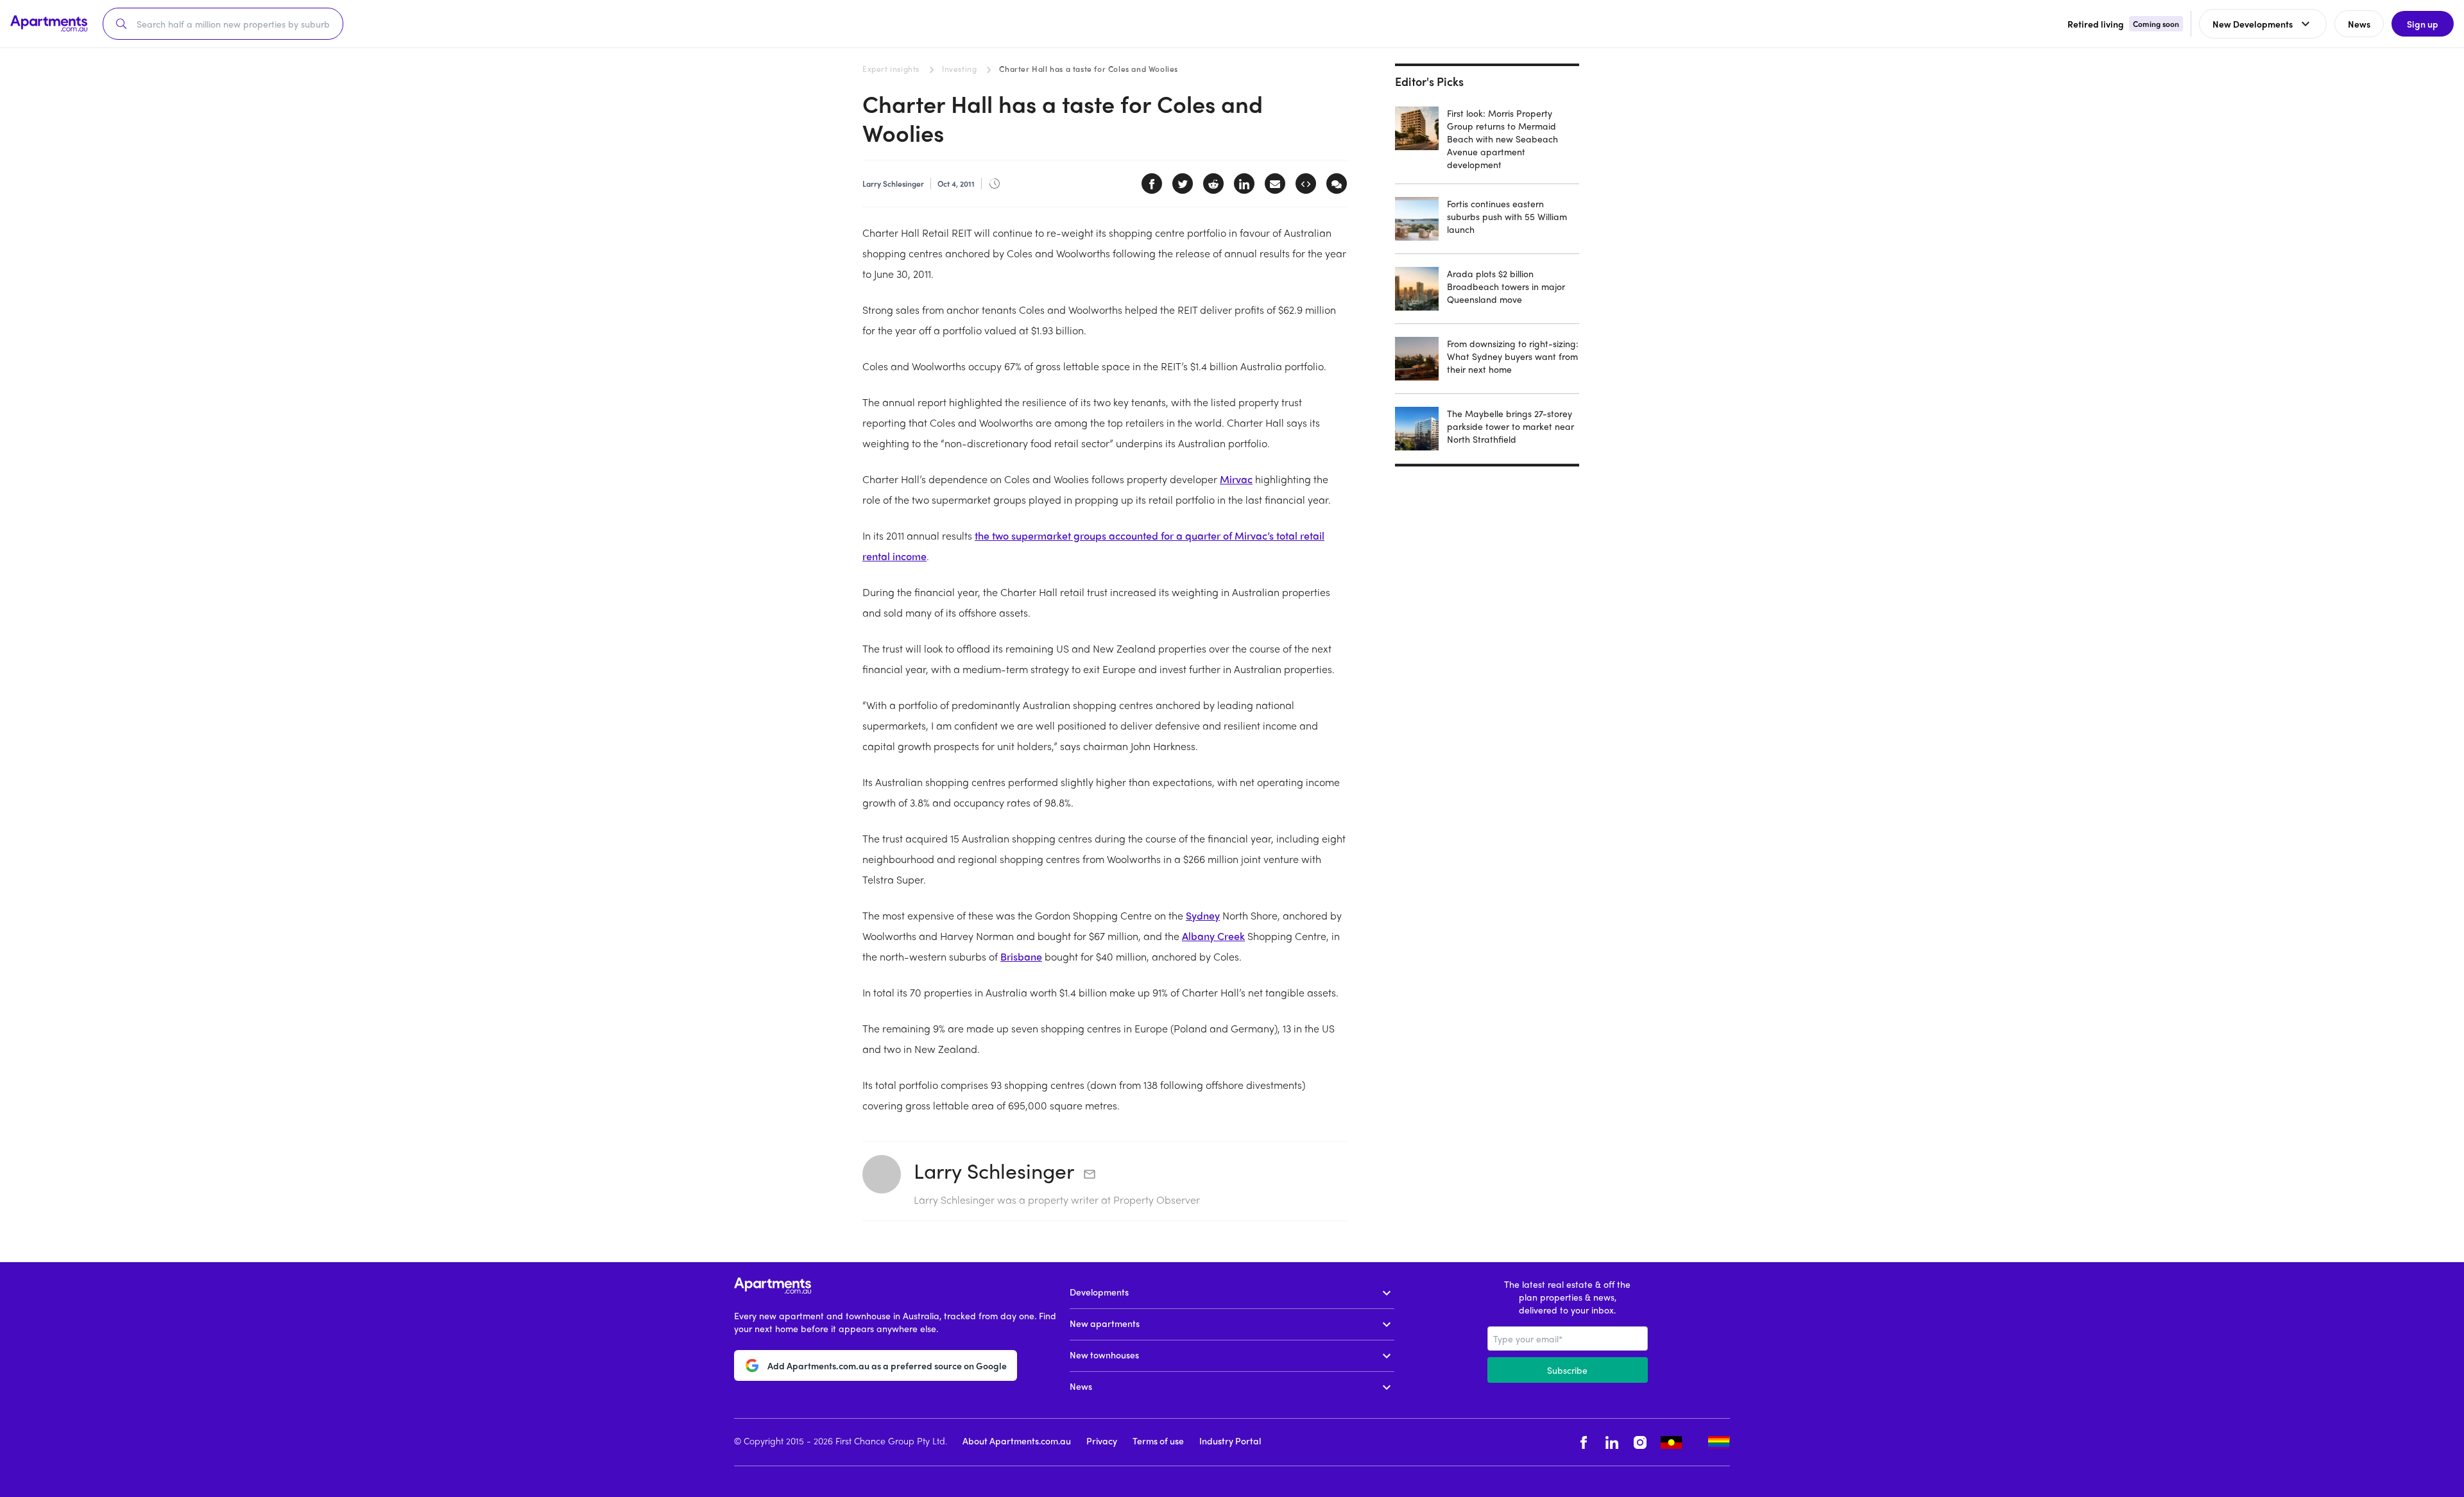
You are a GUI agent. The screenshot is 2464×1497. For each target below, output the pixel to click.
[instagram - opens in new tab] (1640, 1442)
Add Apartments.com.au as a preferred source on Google (887, 1365)
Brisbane (1021, 956)
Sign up (2423, 24)
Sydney (1203, 915)
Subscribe (1567, 1370)
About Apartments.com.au (1017, 1441)
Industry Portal (1230, 1441)
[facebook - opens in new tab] (1584, 1442)
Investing (959, 69)
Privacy (1102, 1441)
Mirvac (1236, 479)
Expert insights (891, 69)
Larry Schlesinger (994, 1170)
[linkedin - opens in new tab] (1612, 1442)
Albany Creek (1213, 936)
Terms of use (1158, 1441)
